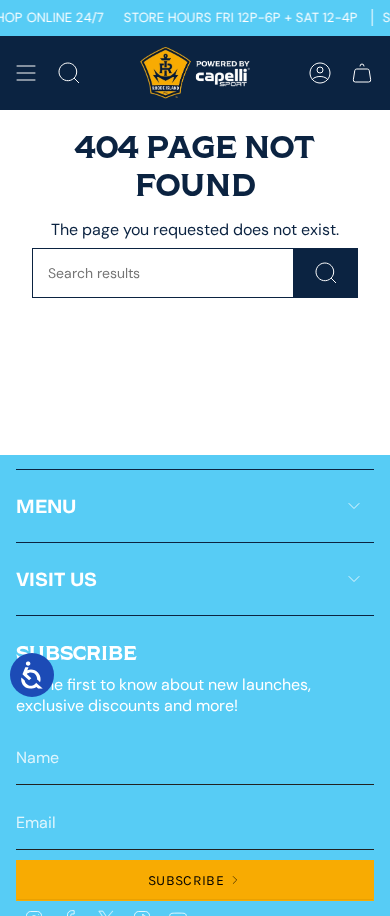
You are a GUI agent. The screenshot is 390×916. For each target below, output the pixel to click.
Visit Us (56, 579)
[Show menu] (26, 73)
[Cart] (362, 73)
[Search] (326, 273)
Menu (46, 506)
